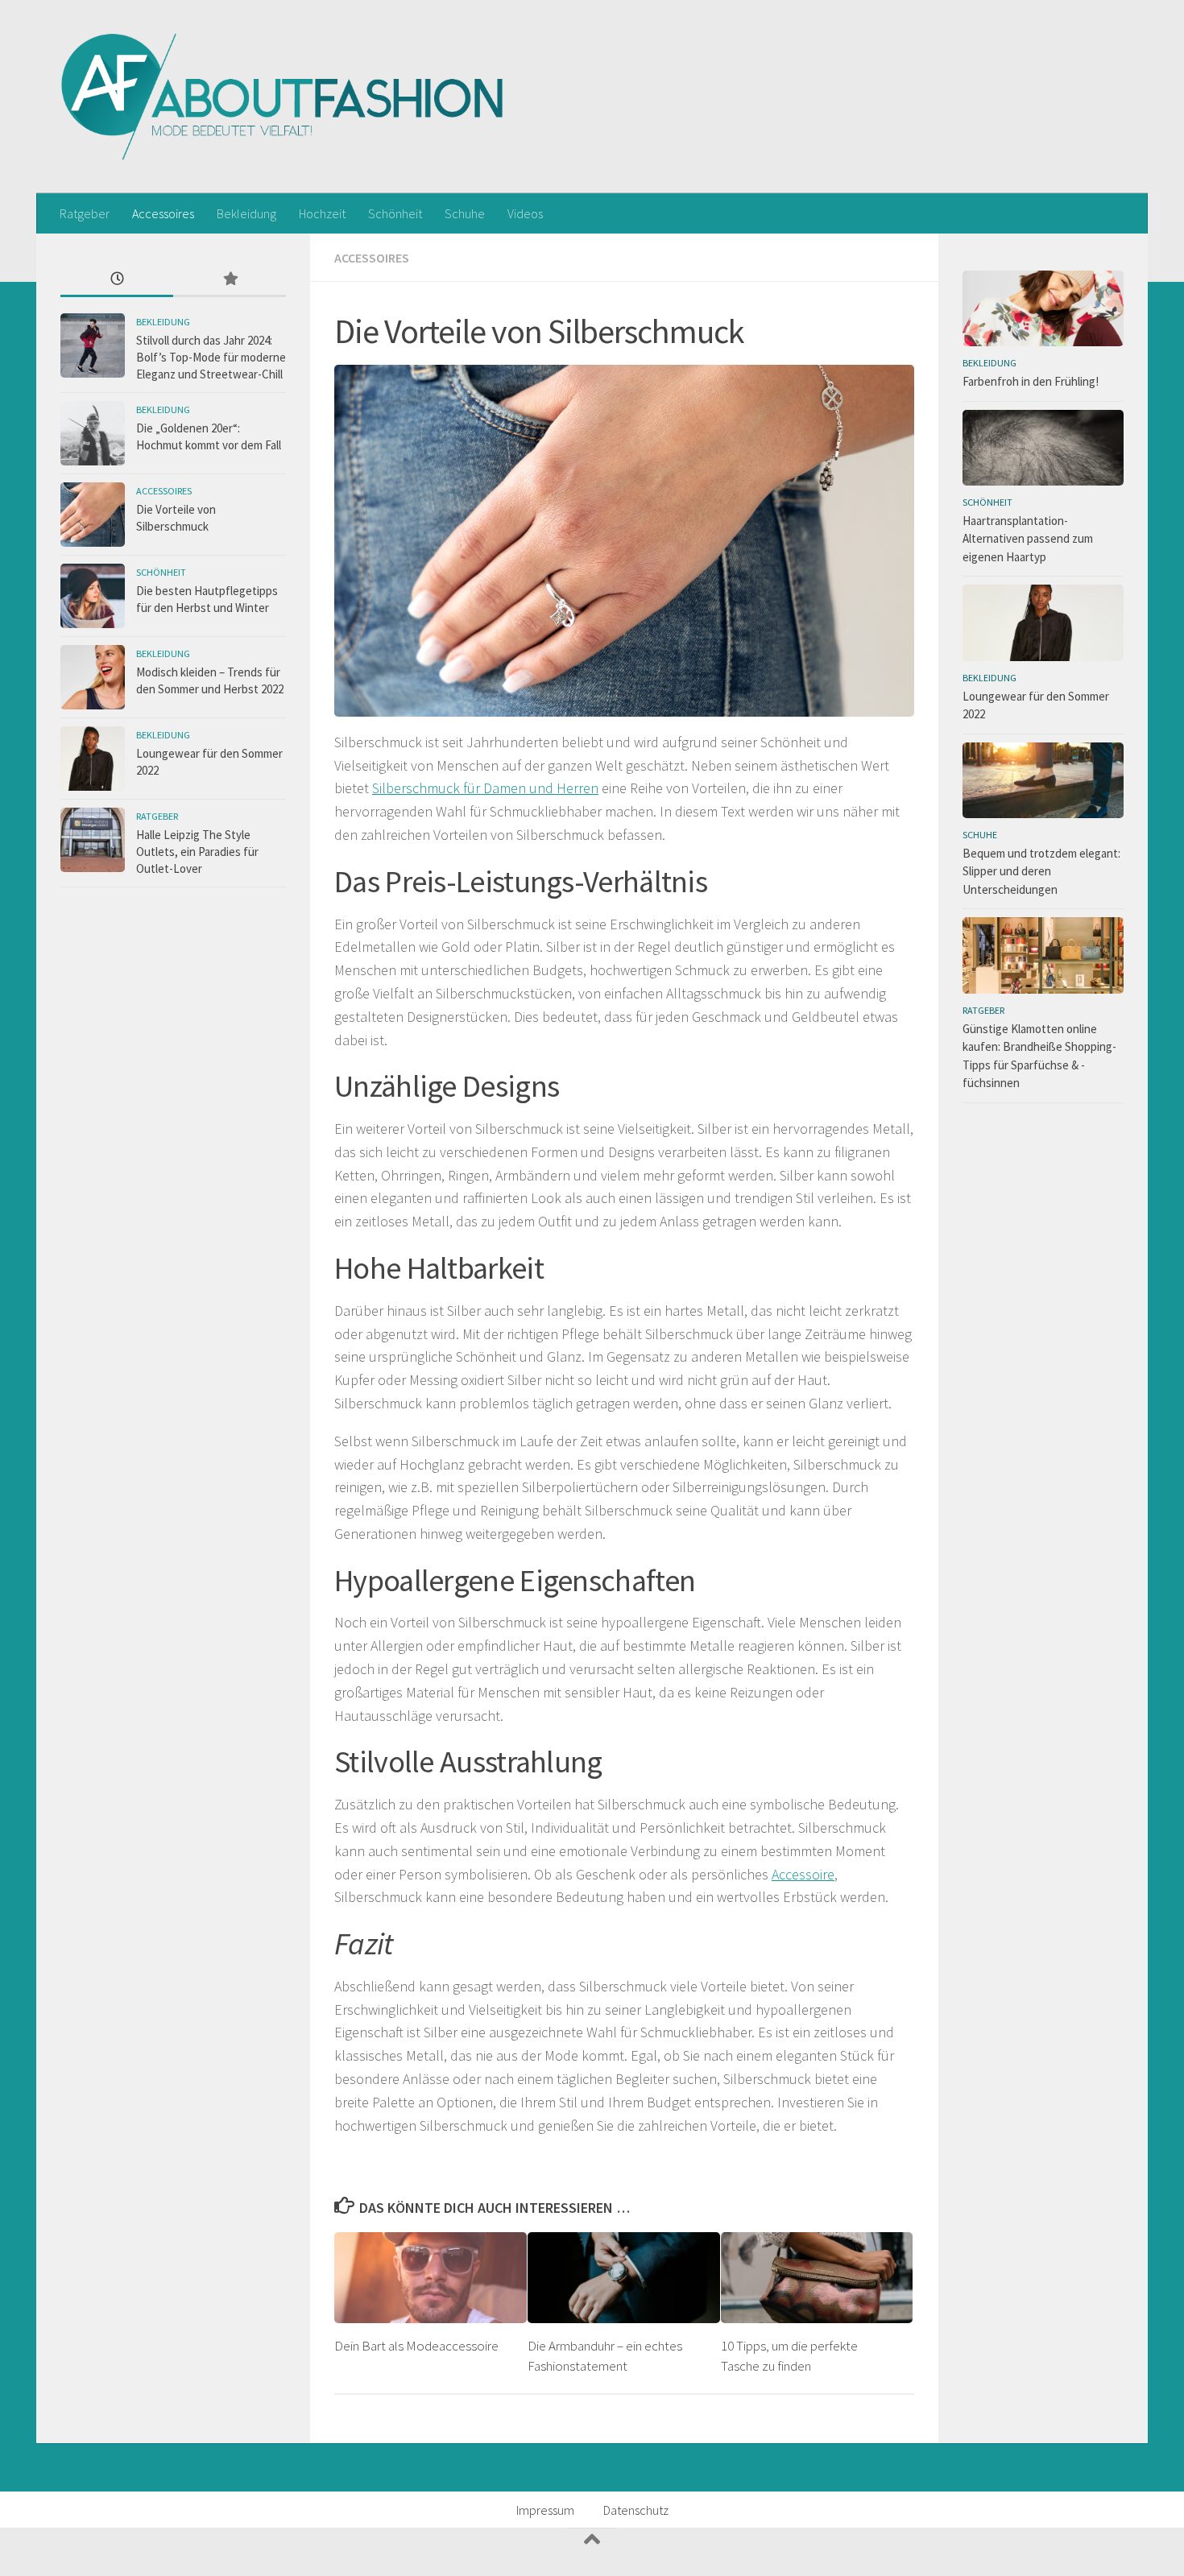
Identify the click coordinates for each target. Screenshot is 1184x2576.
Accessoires (163, 213)
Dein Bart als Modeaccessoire (416, 2346)
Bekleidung (246, 213)
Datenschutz (636, 2510)
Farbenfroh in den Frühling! (1031, 381)
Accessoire (803, 1874)
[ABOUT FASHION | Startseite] (283, 97)
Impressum (545, 2510)
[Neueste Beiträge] (117, 280)
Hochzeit (322, 213)
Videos (525, 213)
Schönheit (395, 213)
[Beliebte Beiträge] (230, 280)
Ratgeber (85, 213)
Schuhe (465, 213)
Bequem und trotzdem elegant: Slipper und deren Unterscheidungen (1041, 871)
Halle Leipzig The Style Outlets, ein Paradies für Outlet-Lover (197, 852)
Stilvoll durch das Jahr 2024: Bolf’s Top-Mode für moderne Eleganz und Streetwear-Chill (211, 357)
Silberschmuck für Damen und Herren (485, 788)
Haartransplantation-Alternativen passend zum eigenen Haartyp (1028, 539)
